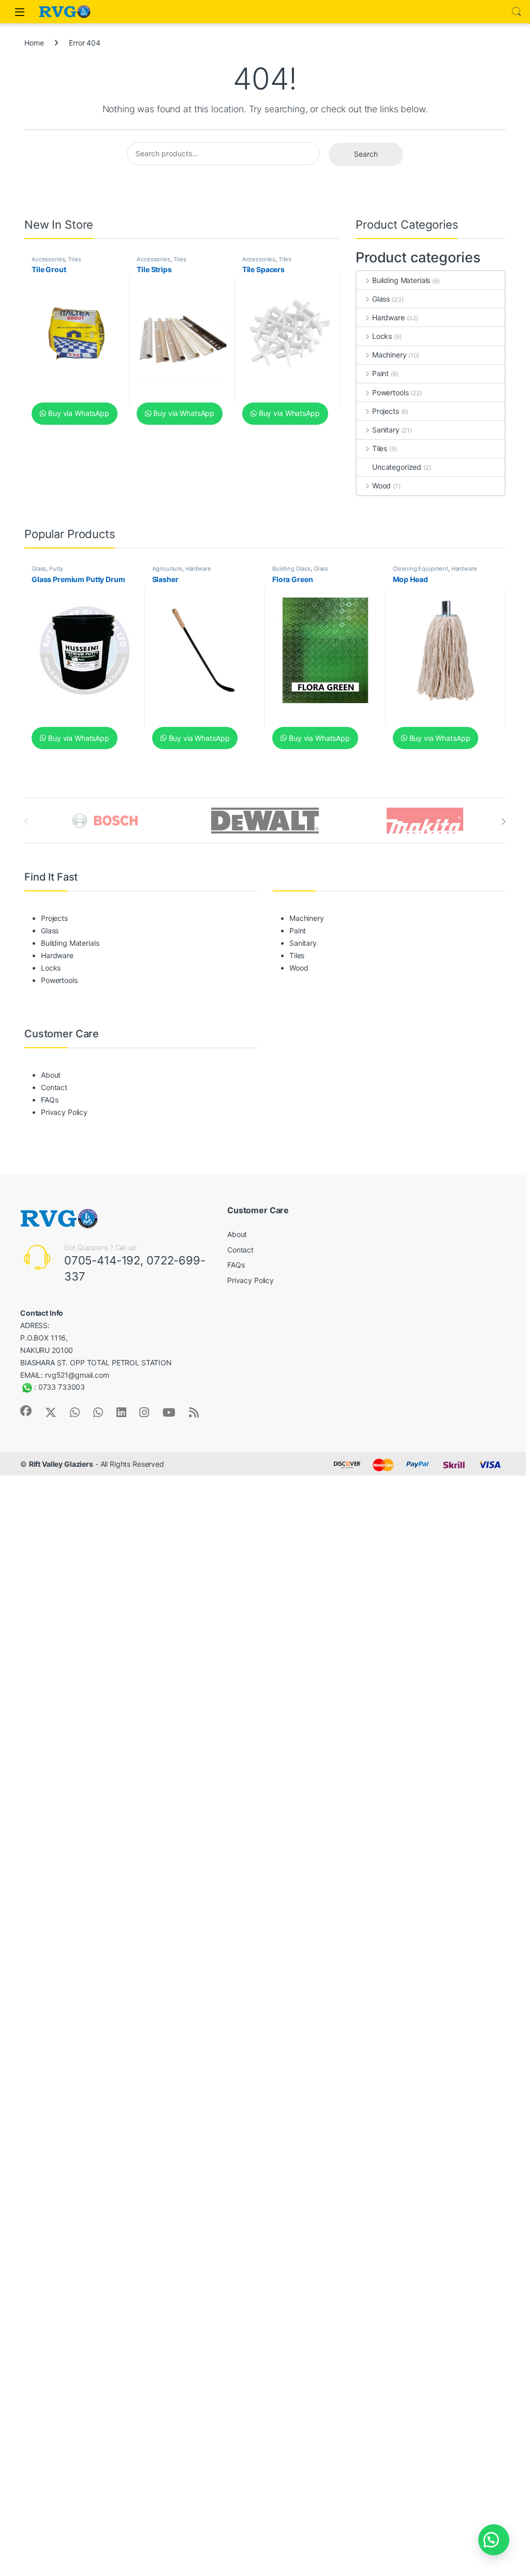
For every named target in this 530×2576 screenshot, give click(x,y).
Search (517, 12)
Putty (56, 569)
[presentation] (503, 822)
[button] (494, 2540)
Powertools (390, 392)
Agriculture (167, 569)
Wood (381, 486)
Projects (386, 411)
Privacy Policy (64, 1112)
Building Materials (401, 280)
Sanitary (386, 430)
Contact (54, 1087)
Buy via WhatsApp (78, 413)
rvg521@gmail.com (77, 1375)
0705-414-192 (102, 1260)
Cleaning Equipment (421, 569)
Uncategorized (397, 467)
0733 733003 (62, 1387)
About (51, 1075)
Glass (381, 299)
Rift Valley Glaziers (61, 1464)
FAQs (49, 1100)
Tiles (74, 259)
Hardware (388, 317)
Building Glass (291, 569)
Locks (382, 336)
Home (34, 43)
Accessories (48, 259)
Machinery (389, 355)
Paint (380, 373)
